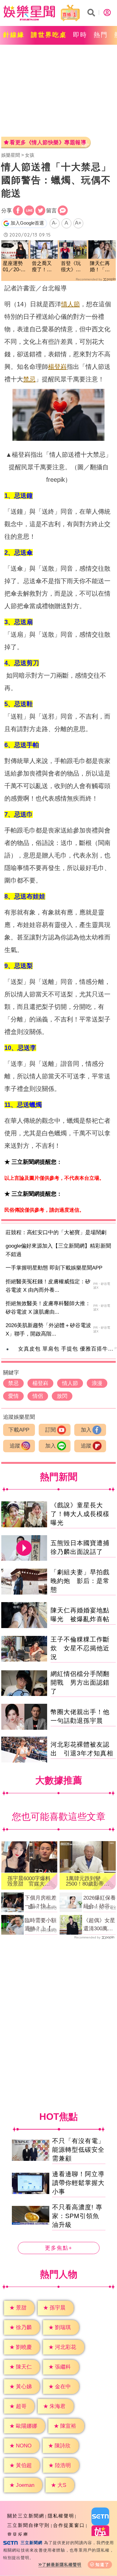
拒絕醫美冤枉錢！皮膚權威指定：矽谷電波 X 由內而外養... (48, 1286)
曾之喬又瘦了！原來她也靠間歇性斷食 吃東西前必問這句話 (42, 267)
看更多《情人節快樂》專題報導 (48, 143)
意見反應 (18, 2535)
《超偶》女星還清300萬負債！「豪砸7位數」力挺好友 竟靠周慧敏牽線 (99, 1925)
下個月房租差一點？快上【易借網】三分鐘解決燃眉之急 (41, 1902)
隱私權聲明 (61, 2516)
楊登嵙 (57, 367)
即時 (80, 35)
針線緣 (14, 35)
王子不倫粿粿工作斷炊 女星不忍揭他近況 (80, 1648)
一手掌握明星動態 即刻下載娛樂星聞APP (54, 1268)
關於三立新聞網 (26, 2516)
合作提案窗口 (69, 2525)
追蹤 (15, 1446)
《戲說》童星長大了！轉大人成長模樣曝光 (80, 1514)
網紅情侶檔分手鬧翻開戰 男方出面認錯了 (80, 1683)
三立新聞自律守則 (28, 2525)
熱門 (101, 35)
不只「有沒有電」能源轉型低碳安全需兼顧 (78, 2150)
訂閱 (51, 1430)
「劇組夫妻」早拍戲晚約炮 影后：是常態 (80, 1581)
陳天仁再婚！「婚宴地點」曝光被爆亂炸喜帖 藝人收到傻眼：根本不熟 (102, 267)
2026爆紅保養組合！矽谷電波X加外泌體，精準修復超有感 (100, 1902)
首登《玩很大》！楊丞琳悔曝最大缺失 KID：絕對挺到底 (73, 267)
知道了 (102, 2565)
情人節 (71, 304)
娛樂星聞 (11, 155)
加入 (86, 1430)
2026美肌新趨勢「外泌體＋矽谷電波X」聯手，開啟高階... (48, 1330)
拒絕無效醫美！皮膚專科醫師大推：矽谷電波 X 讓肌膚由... (48, 1308)
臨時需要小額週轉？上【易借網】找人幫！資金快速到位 (41, 1925)
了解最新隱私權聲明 (62, 2565)
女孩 (30, 155)
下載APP (19, 1430)
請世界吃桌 (49, 35)
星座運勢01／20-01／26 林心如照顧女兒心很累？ (15, 267)
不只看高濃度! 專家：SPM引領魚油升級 (77, 2216)
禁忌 (29, 379)
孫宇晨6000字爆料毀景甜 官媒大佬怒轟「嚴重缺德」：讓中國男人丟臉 (29, 1881)
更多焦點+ (59, 2248)
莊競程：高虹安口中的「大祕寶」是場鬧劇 (56, 1232)
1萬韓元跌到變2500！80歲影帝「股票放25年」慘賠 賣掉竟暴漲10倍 (87, 1881)
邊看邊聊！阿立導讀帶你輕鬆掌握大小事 (78, 2183)
